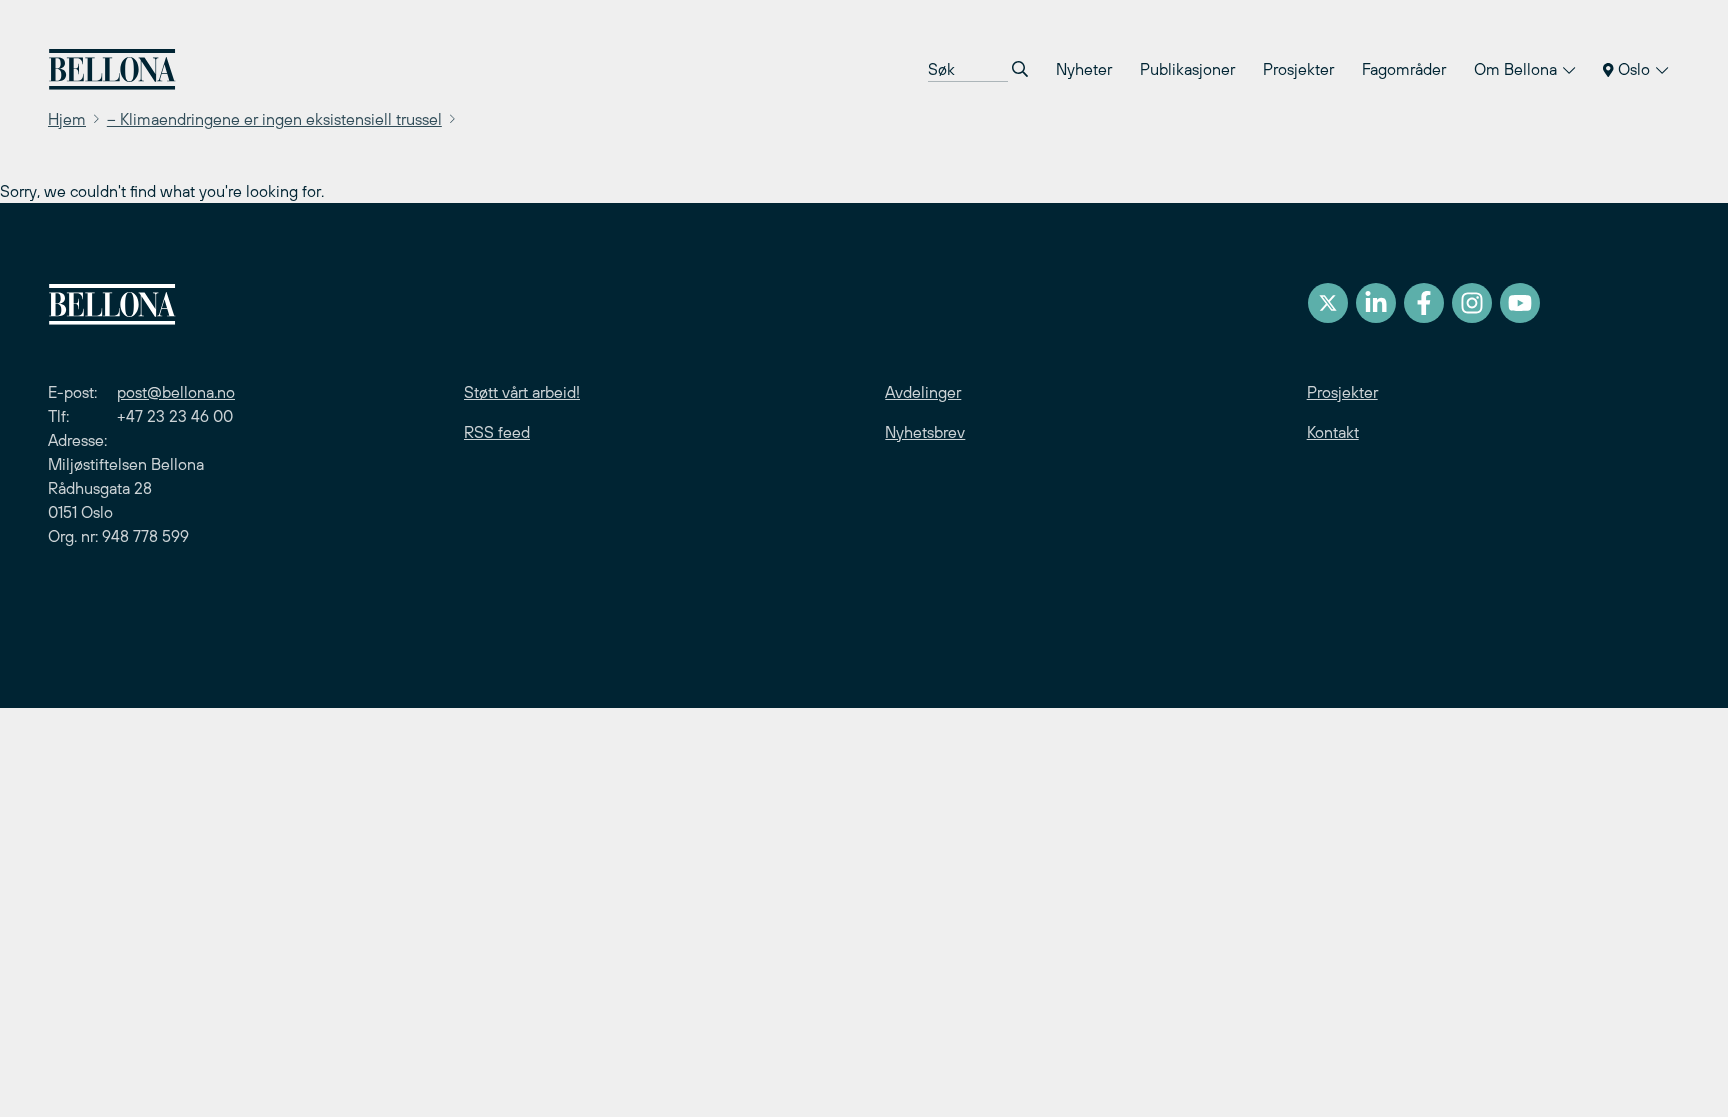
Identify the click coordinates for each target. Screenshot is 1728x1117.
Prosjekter (1298, 69)
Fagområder (1404, 69)
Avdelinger (923, 392)
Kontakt (1333, 432)
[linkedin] (1376, 303)
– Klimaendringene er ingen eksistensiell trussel (274, 119)
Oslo (1634, 69)
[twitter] (1328, 303)
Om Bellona (1517, 69)
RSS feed (497, 432)
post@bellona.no (176, 392)
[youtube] (1520, 303)
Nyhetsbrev (925, 432)
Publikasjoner (1187, 69)
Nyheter (1084, 69)
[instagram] (1472, 303)
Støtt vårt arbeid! (522, 392)
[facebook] (1424, 303)
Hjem (67, 119)
